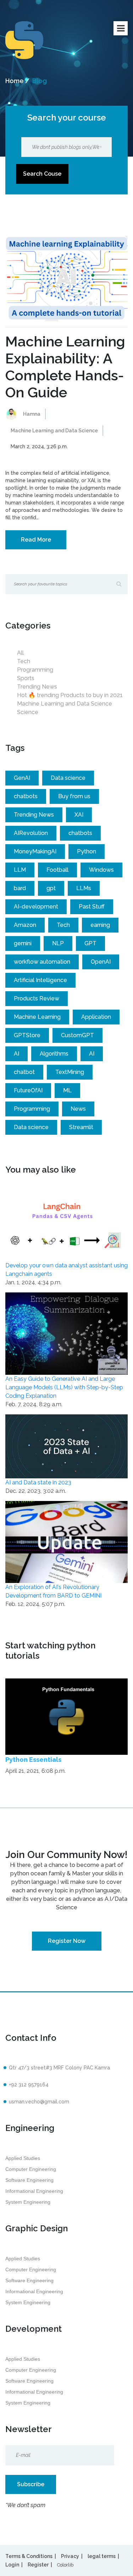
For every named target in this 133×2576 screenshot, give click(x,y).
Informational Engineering (34, 2191)
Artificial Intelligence (40, 980)
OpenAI (101, 962)
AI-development (36, 907)
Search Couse (42, 174)
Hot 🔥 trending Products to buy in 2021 (70, 695)
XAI (79, 815)
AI (16, 1054)
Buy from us (74, 796)
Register (38, 2565)
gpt (51, 888)
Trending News (37, 687)
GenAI (22, 778)
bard (20, 888)
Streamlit (81, 1127)
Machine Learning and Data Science (54, 431)
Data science (68, 778)
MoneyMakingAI (35, 851)
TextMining (70, 1072)
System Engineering (28, 2202)
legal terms (102, 2556)
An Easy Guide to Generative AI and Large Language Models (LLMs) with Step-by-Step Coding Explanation (64, 1387)
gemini (23, 943)
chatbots (26, 796)
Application (96, 1017)
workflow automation (42, 962)
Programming (35, 670)
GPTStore (27, 1035)
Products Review (37, 998)
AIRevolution (31, 833)
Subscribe (31, 2484)
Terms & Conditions (29, 2556)
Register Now (67, 1941)
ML (67, 1090)
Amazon (25, 925)
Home (15, 81)
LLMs (84, 888)
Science (28, 712)
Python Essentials (33, 1760)
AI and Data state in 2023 (38, 1482)
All (20, 653)
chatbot (24, 1072)
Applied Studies (23, 2158)
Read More (36, 540)
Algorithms (54, 1054)
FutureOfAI (28, 1090)
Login (12, 2565)
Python (87, 851)
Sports (26, 678)
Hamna (32, 414)
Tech (24, 661)
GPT (90, 943)
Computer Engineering (31, 2169)
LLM (20, 870)
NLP (58, 943)
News (78, 1109)
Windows (101, 870)
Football (57, 870)
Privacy (70, 2556)
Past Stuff (92, 907)
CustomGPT (77, 1035)
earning (100, 925)
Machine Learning (37, 1017)
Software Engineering (29, 2180)
